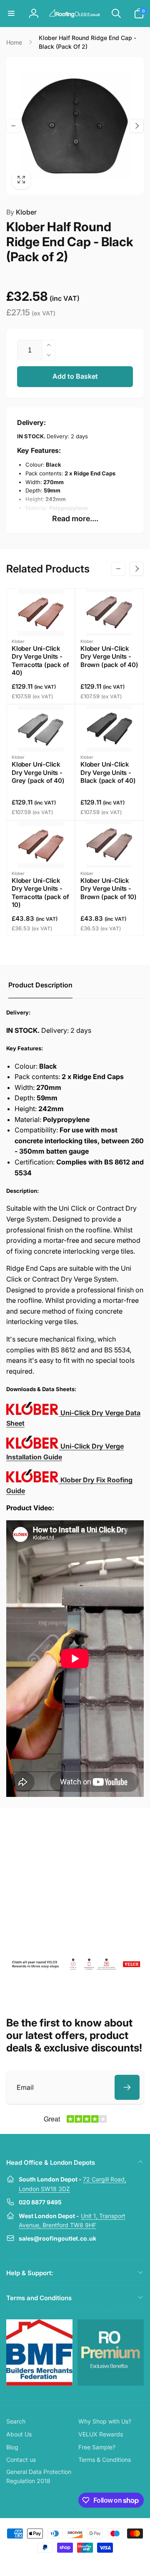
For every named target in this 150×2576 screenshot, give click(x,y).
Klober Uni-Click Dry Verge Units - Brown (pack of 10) (109, 889)
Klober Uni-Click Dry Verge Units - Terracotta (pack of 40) (40, 661)
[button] (11, 13)
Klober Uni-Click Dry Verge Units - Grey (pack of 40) (38, 772)
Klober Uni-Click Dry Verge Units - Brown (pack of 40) (109, 657)
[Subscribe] (127, 2087)
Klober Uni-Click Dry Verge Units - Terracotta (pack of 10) (40, 893)
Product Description (40, 985)
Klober (21, 212)
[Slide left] (13, 126)
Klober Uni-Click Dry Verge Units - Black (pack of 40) (108, 772)
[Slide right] (137, 126)
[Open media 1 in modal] (75, 126)
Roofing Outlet (65, 2563)
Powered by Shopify (94, 2563)
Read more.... (75, 518)
